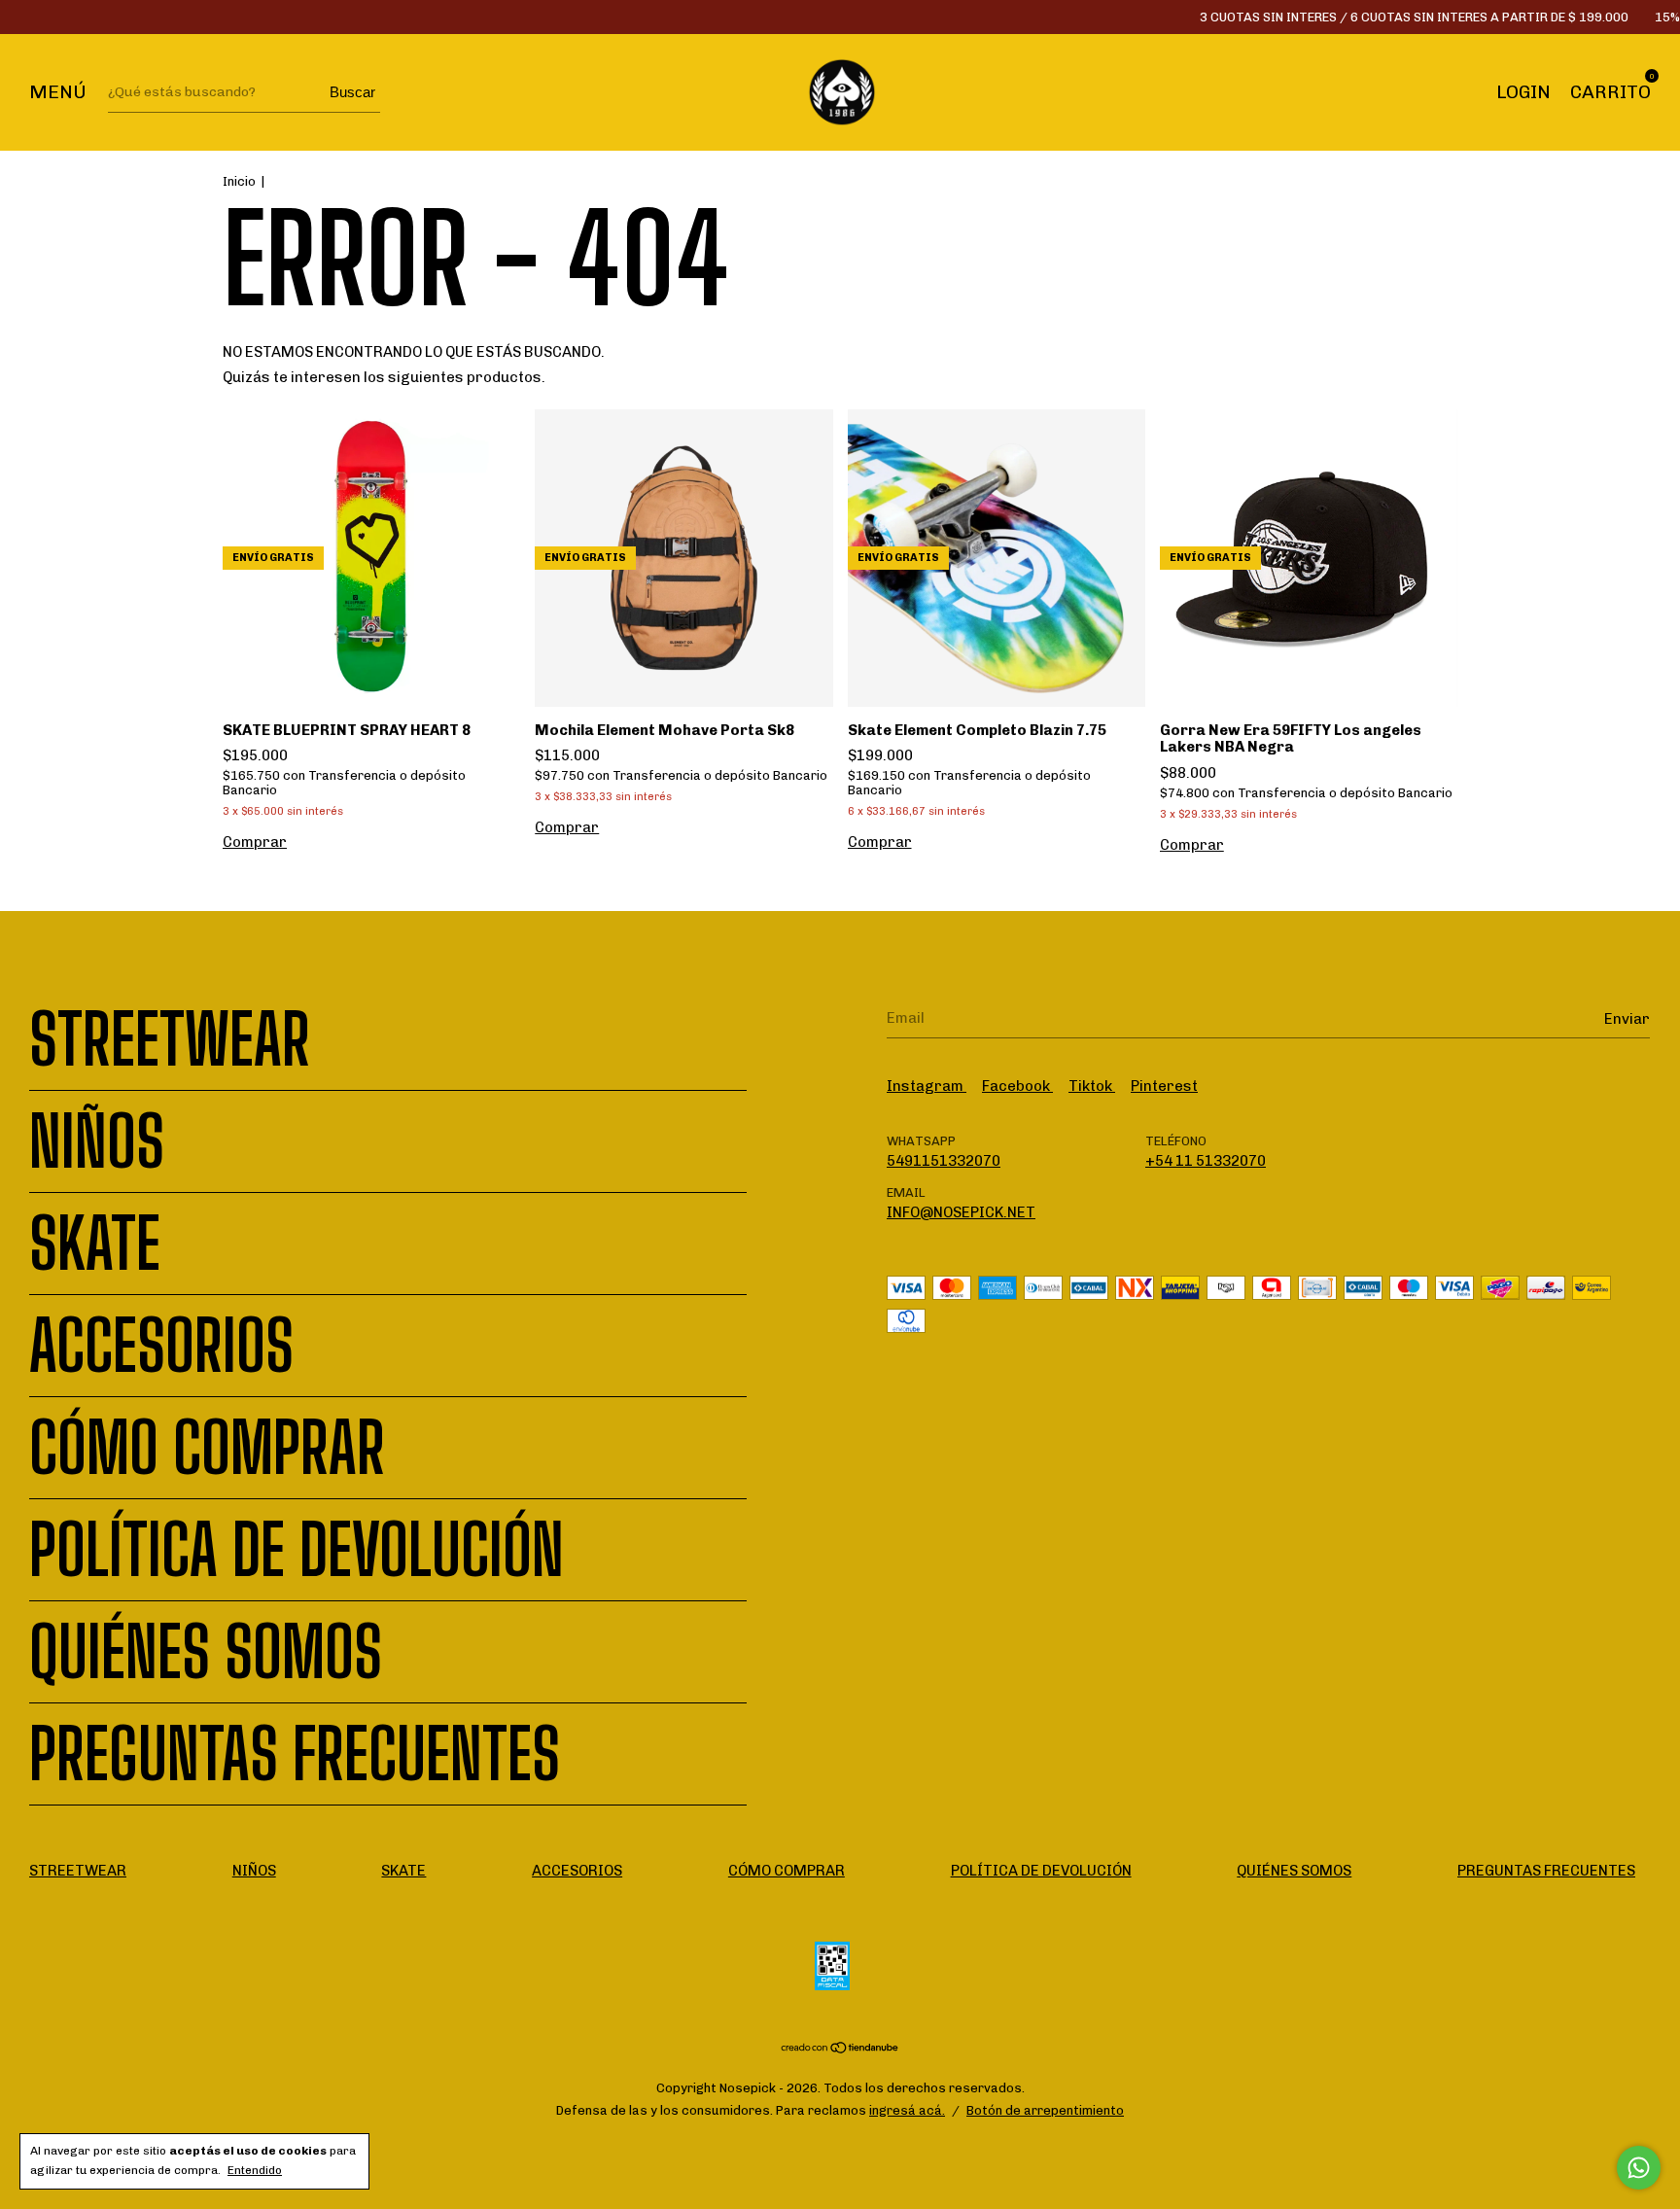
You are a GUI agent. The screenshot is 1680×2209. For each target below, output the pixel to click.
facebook (1017, 1086)
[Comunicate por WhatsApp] (1639, 2168)
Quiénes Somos (206, 1652)
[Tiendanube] (840, 2050)
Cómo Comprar (207, 1448)
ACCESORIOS (161, 1346)
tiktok (1092, 1086)
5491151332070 (944, 1161)
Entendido (255, 2170)
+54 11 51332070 (1206, 1161)
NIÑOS (97, 1141)
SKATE (95, 1244)
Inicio (239, 181)
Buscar (352, 92)
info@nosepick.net (961, 1212)
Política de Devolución (297, 1550)
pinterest (1164, 1086)
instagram (927, 1086)
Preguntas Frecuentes (295, 1754)
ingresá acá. (907, 2110)
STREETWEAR (170, 1039)
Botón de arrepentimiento (1045, 2110)
